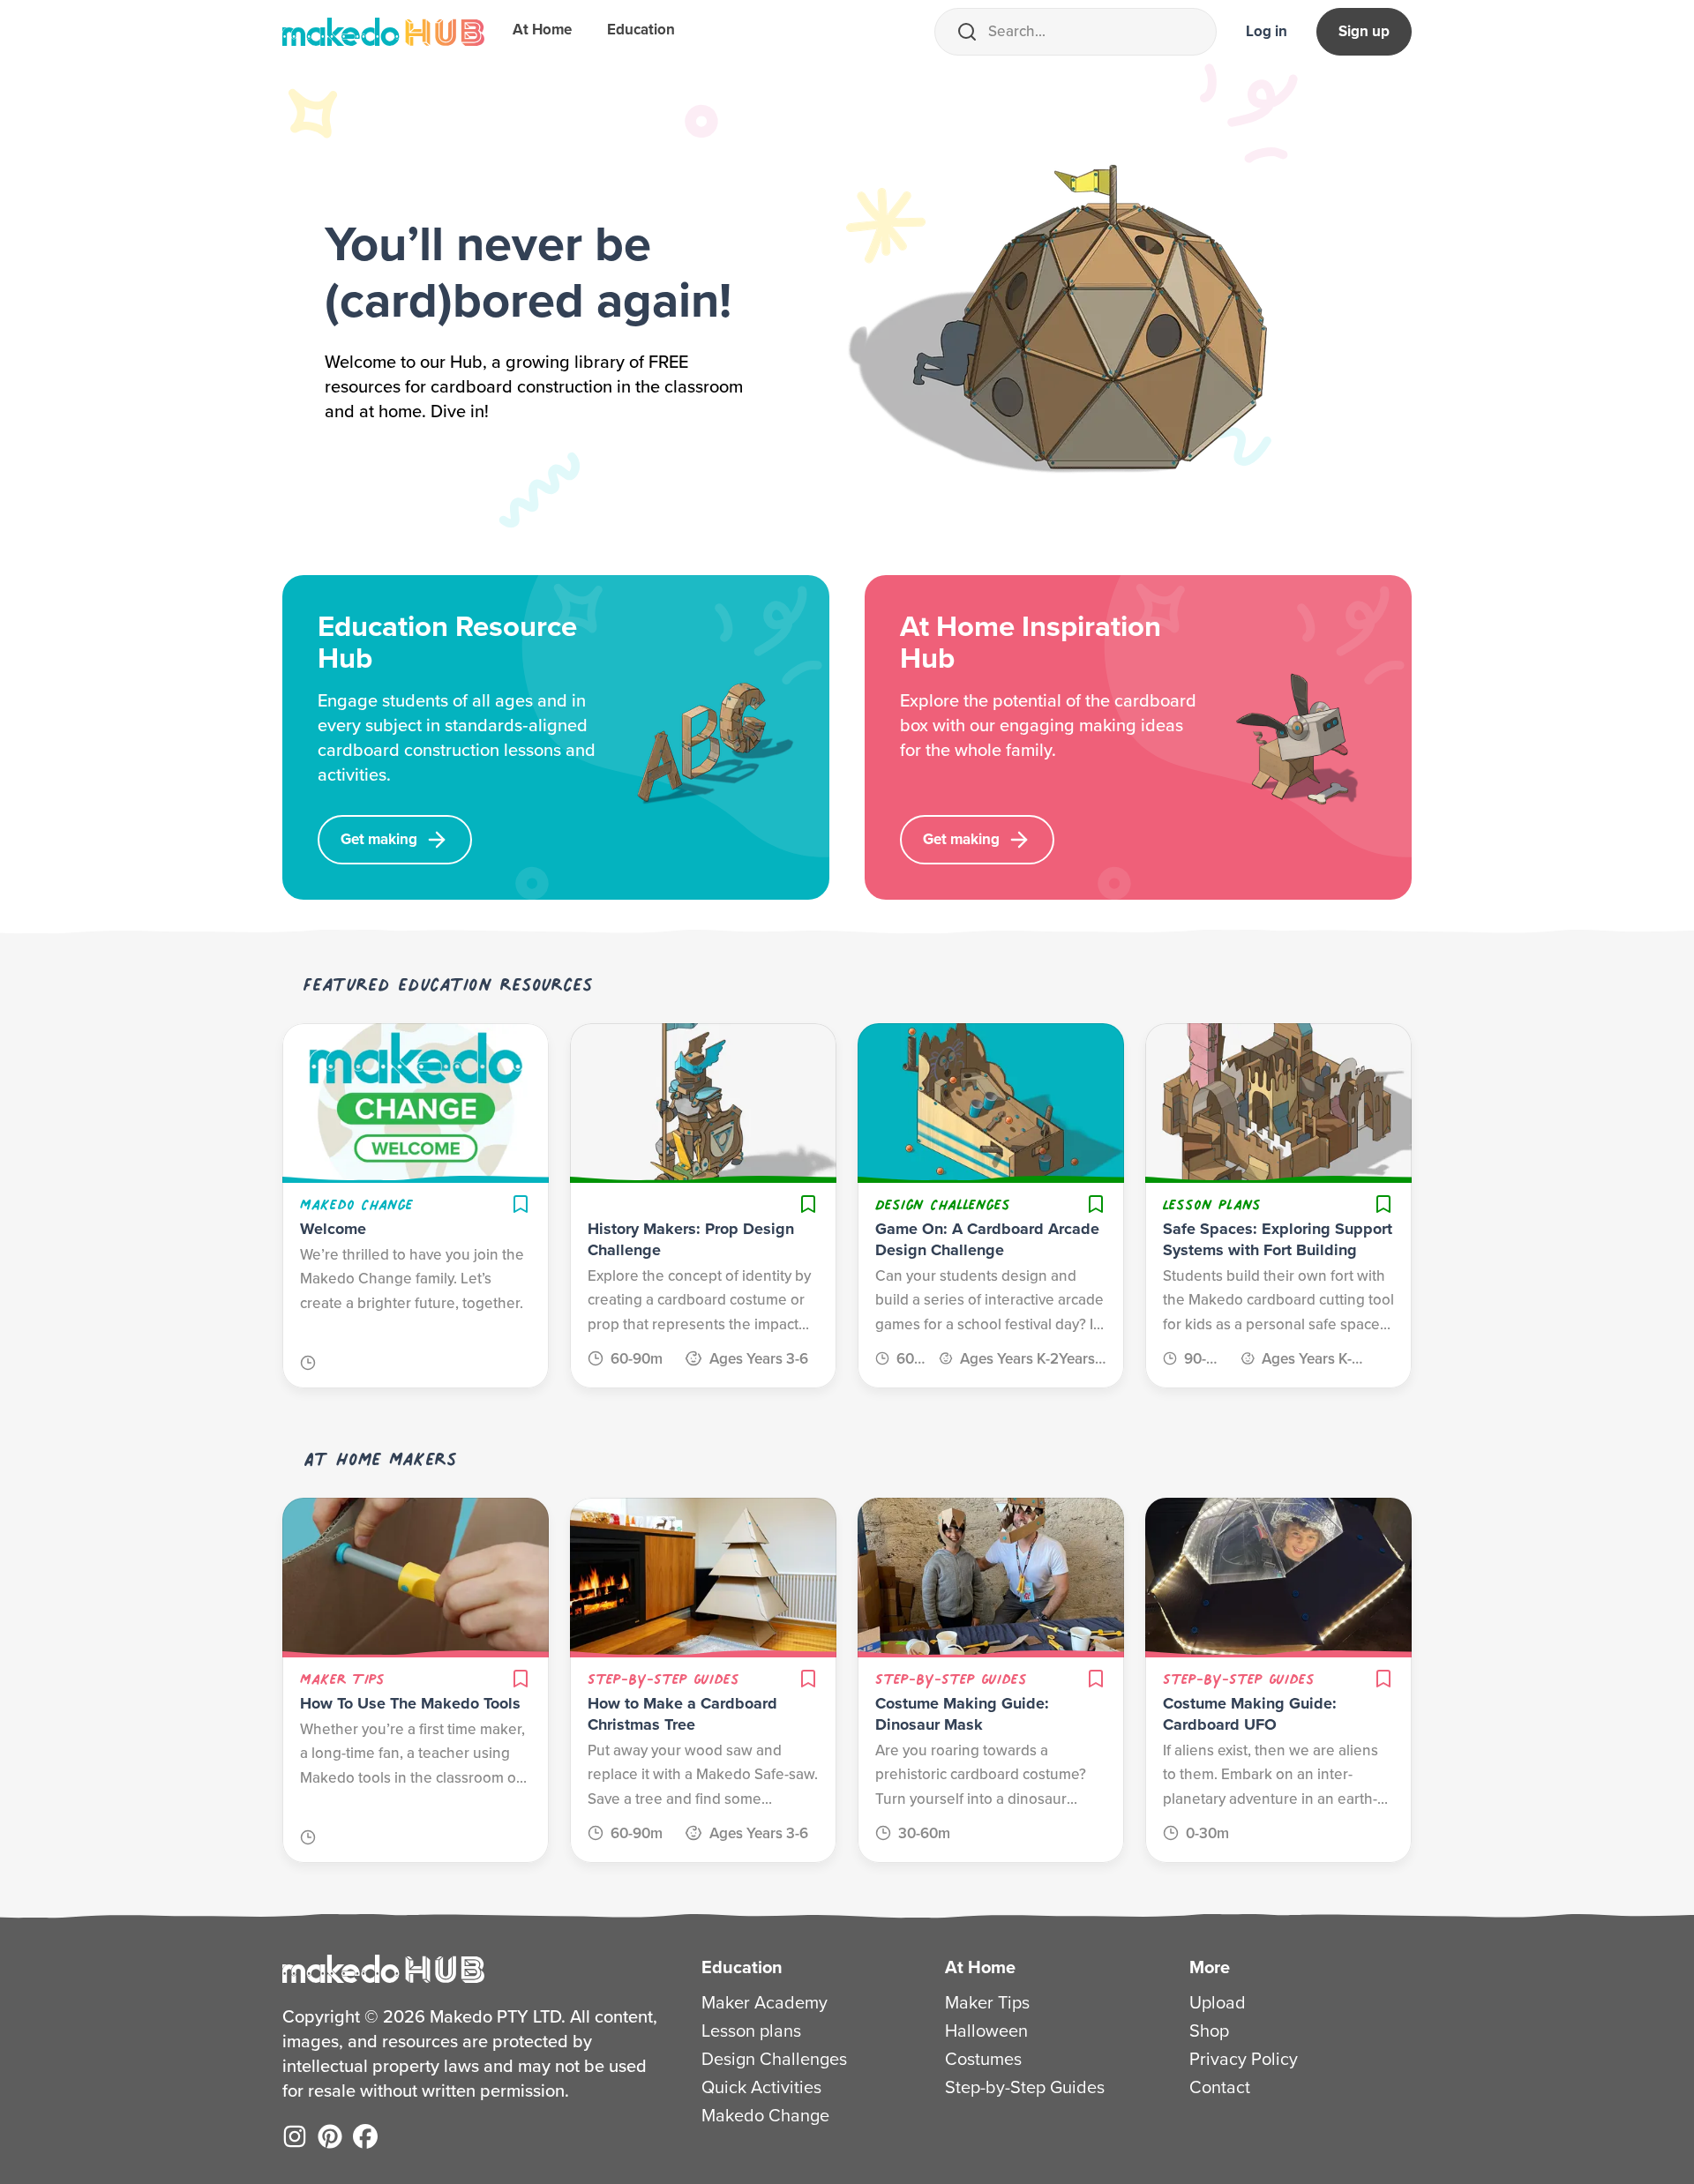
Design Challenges (774, 2059)
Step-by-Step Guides (1025, 2087)
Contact (1220, 2087)
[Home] (383, 32)
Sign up (1364, 31)
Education (641, 30)
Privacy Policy (1244, 2059)
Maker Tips (987, 2002)
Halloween (986, 2031)
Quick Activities (761, 2087)
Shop (1209, 2031)
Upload (1218, 2002)
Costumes (983, 2059)
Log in (1267, 31)
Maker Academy (765, 2002)
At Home (542, 30)
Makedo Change (765, 2115)
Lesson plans (751, 2031)
